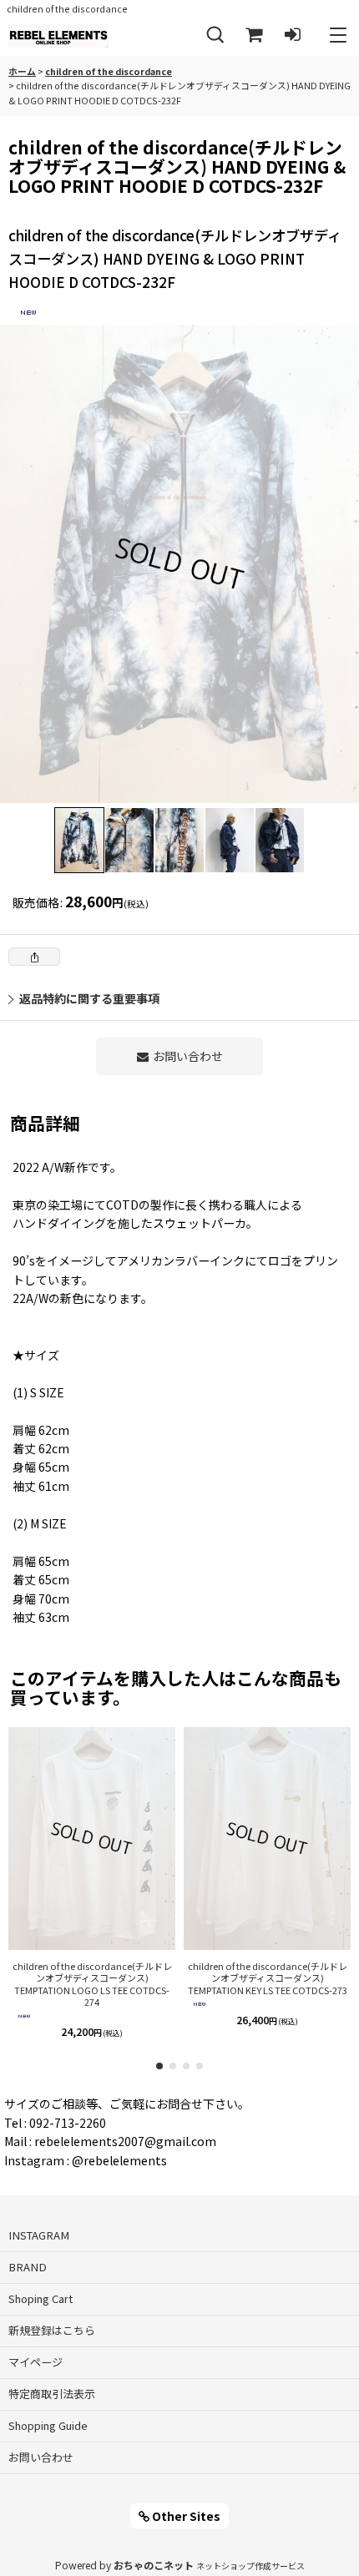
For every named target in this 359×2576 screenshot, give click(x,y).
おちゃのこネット (154, 2565)
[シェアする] (34, 957)
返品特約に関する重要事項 (89, 998)
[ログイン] (292, 35)
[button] (215, 35)
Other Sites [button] (185, 2516)
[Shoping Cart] (254, 35)
